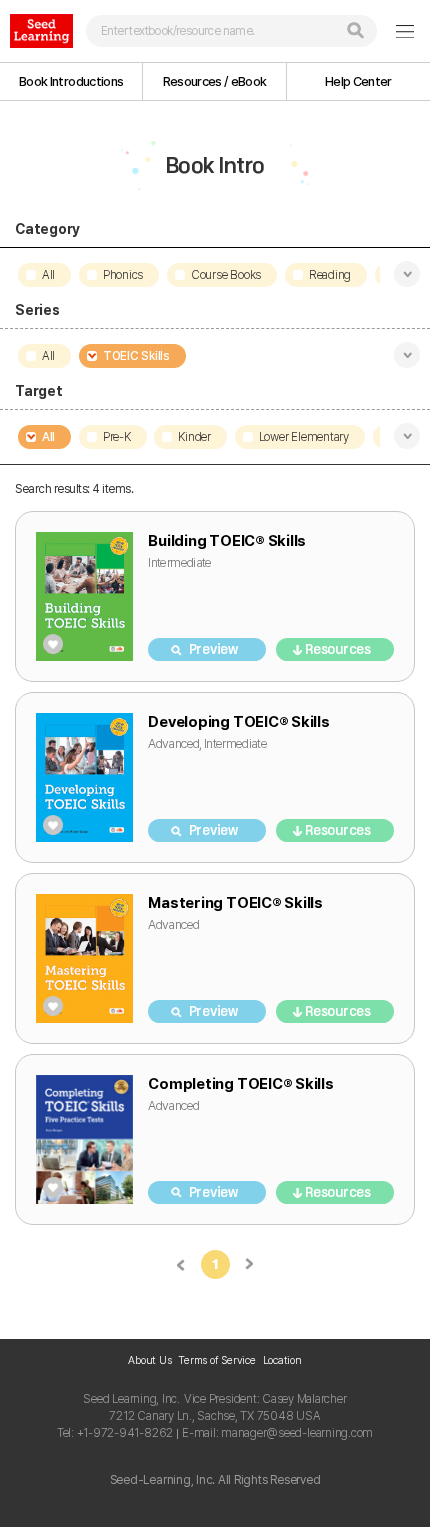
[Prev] (181, 1264)
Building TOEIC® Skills (227, 541)
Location (282, 1360)
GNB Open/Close (405, 31)
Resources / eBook (215, 81)
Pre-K (117, 437)
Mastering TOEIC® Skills (235, 903)
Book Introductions (71, 81)
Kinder (194, 437)
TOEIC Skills (136, 356)
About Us (149, 1360)
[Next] (249, 1264)
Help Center (358, 81)
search (355, 30)
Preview (213, 649)
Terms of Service (216, 1360)
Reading (330, 275)
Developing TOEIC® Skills (238, 722)
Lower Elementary (304, 437)
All (48, 275)
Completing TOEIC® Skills (240, 1084)
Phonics (123, 275)
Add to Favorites (53, 644)
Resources (338, 649)
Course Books (226, 275)
